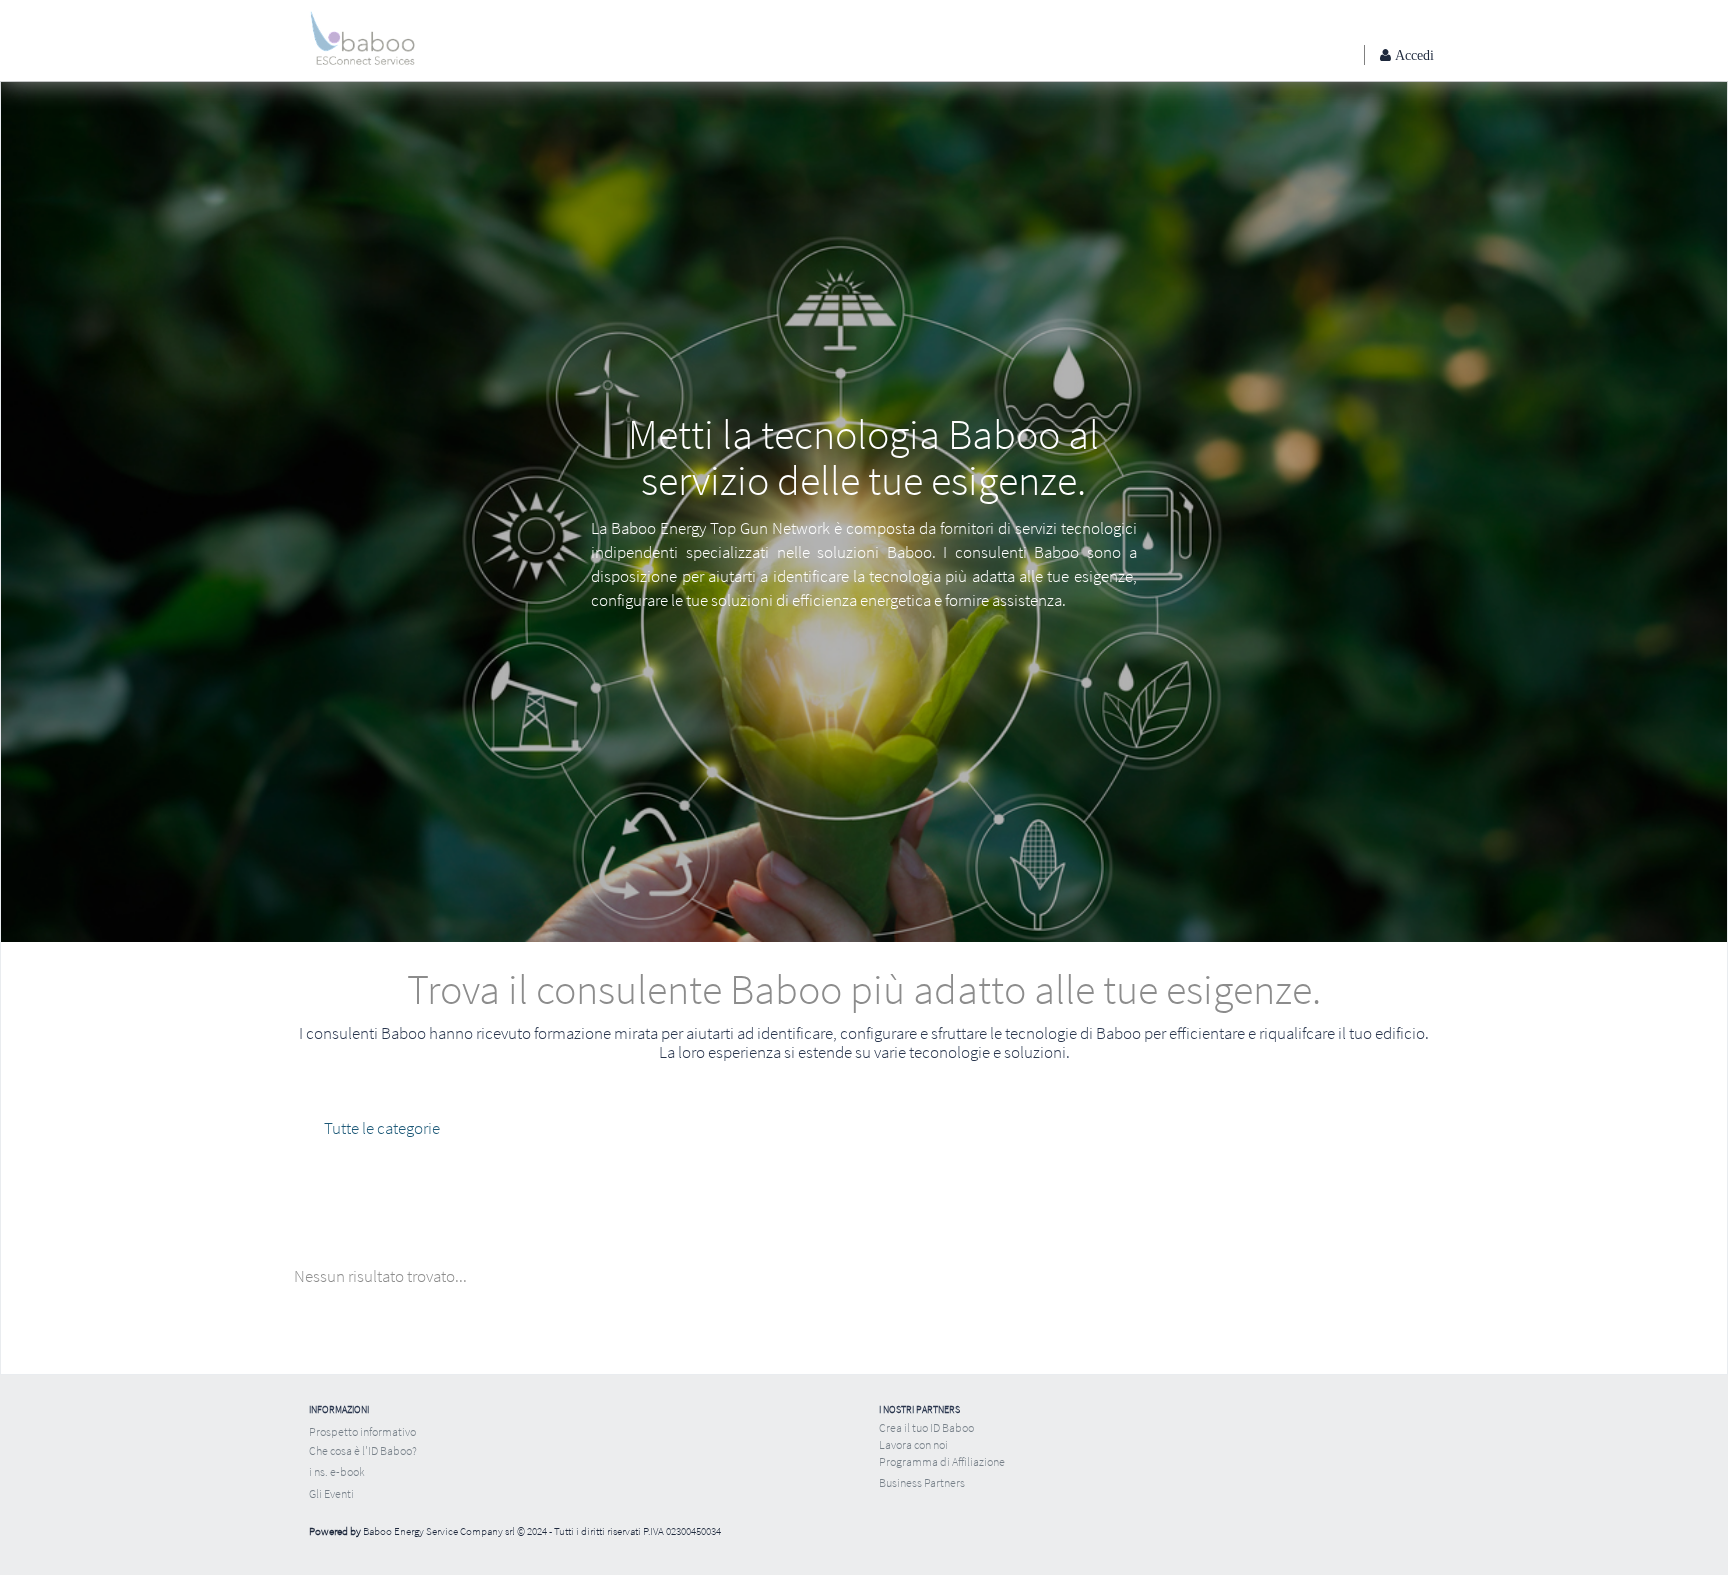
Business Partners (922, 1482)
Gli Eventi (331, 1493)
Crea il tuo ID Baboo (926, 1427)
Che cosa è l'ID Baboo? (363, 1450)
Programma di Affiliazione (942, 1461)
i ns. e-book (337, 1471)
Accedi (1412, 55)
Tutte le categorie (382, 1128)
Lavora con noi (913, 1444)
